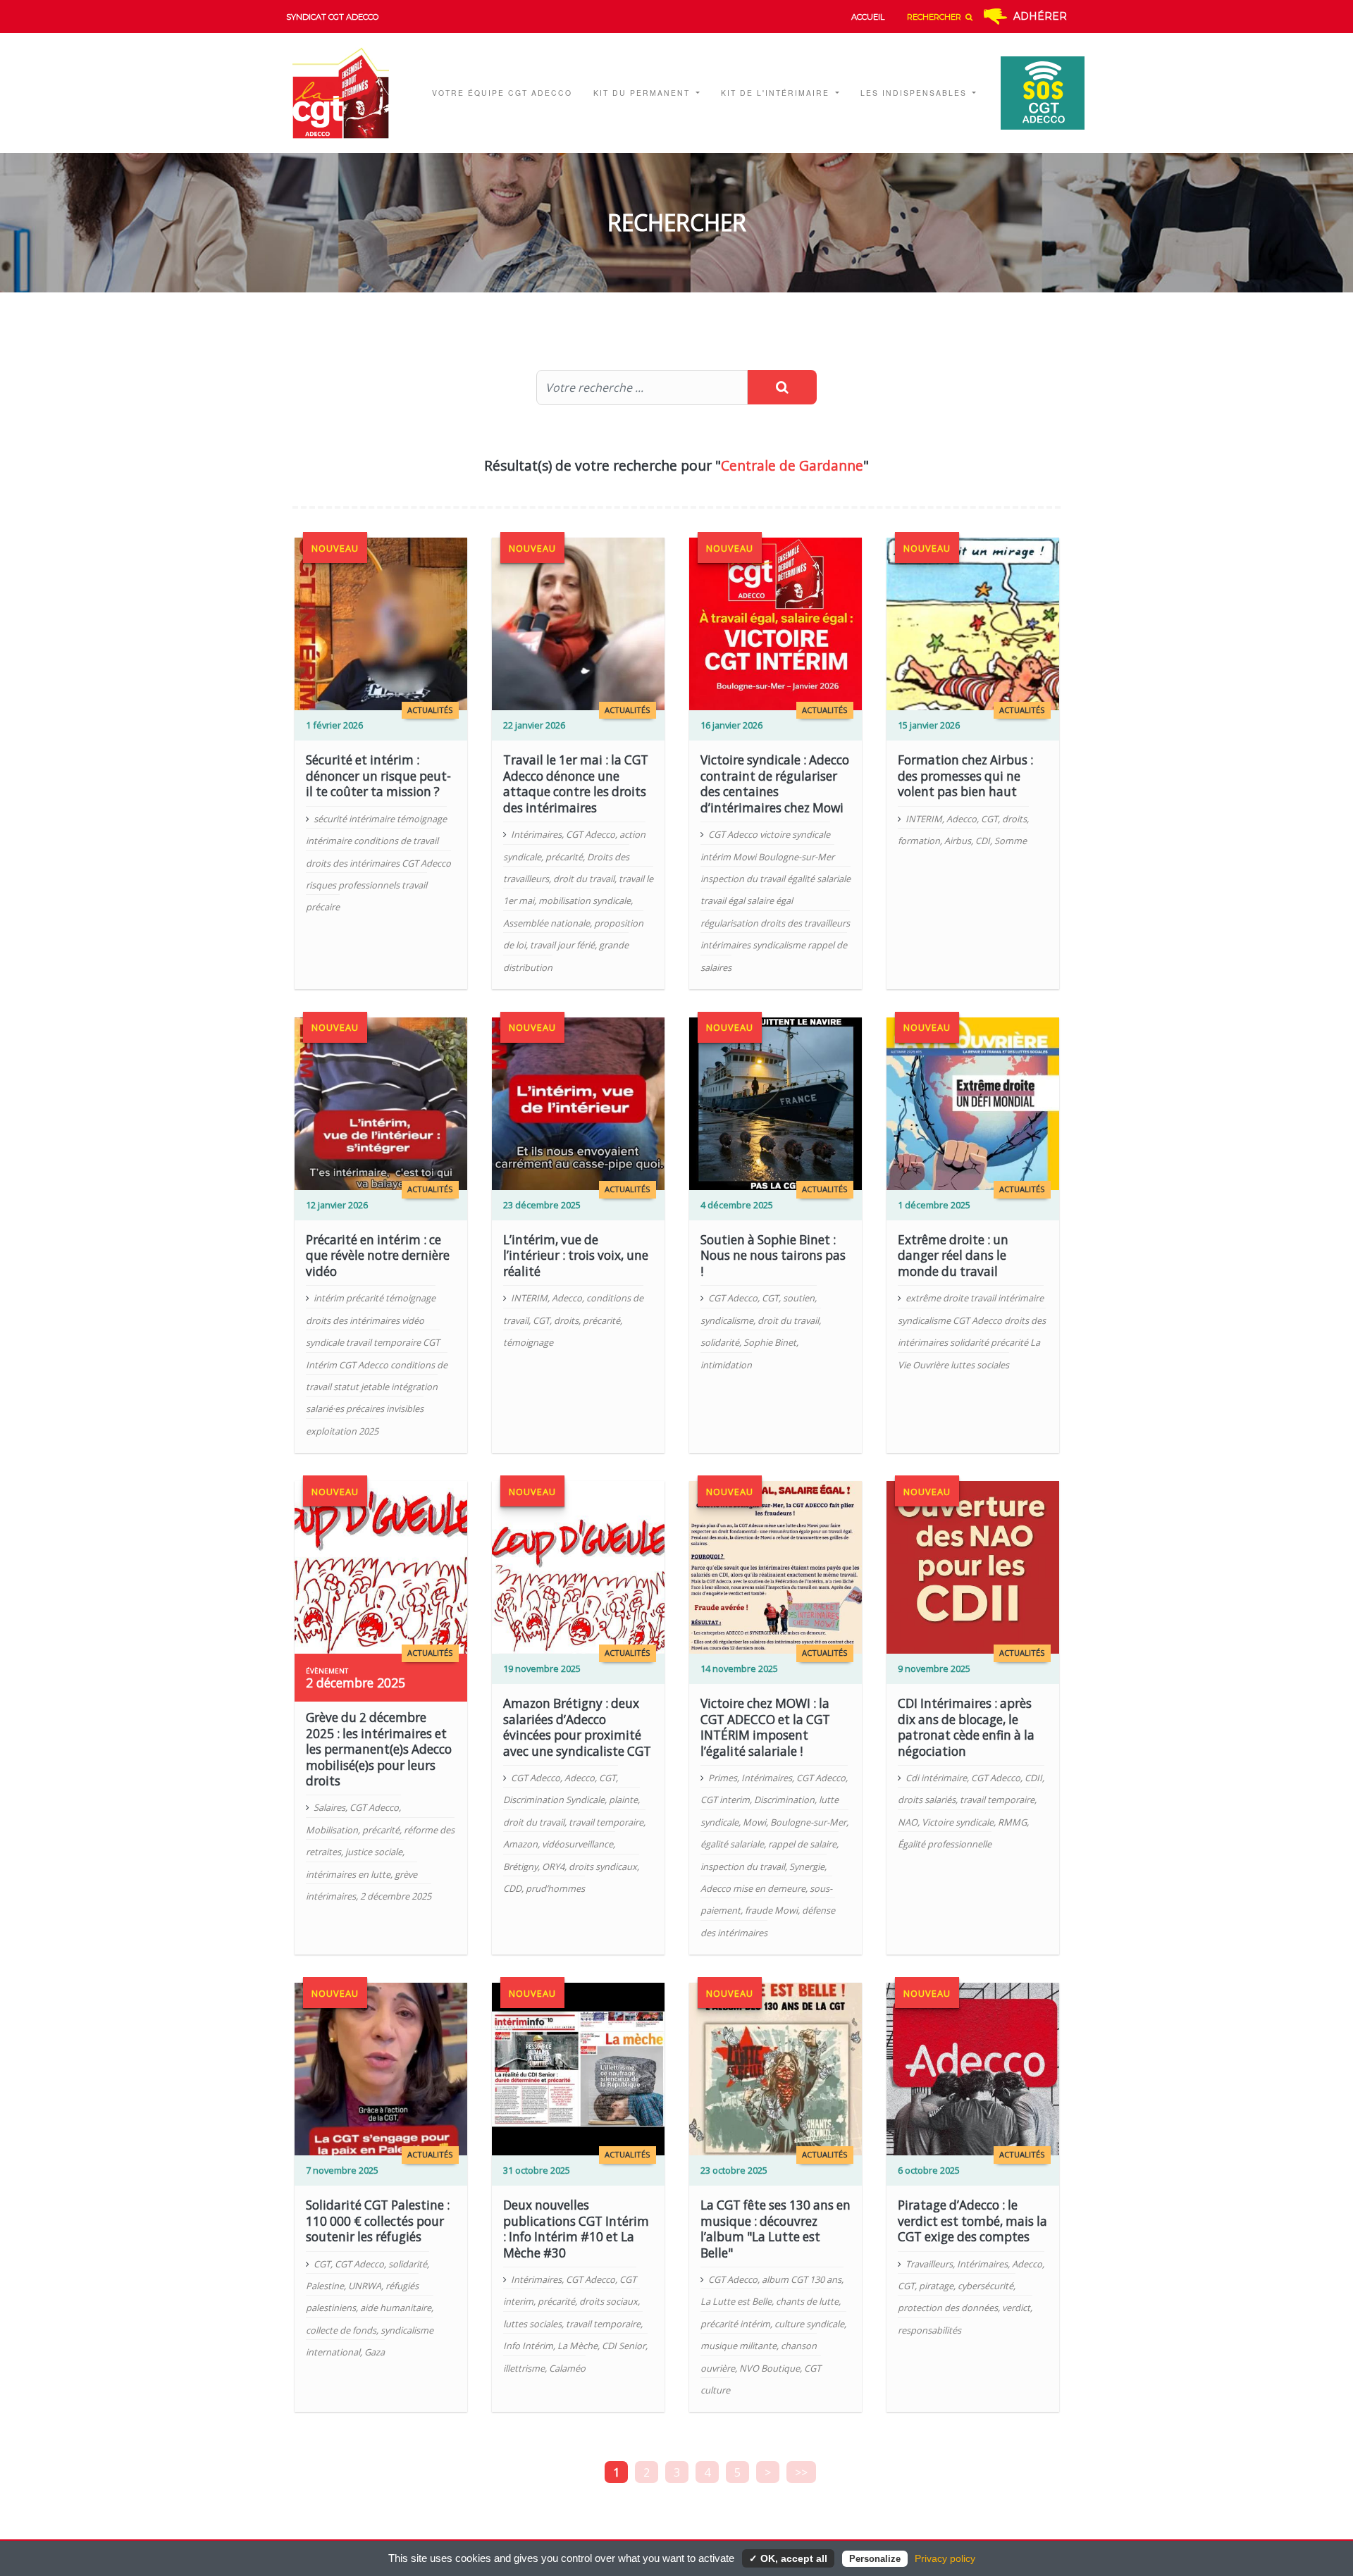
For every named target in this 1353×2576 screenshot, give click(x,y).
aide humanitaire (396, 2308)
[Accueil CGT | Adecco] (350, 93)
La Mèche (577, 2346)
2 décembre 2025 (396, 1896)
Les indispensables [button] (915, 93)
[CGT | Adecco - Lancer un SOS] (1036, 93)
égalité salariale (732, 1844)
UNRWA (365, 2286)
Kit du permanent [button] (643, 93)
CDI (983, 841)
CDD (512, 1888)
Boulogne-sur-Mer (808, 1822)
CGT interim (725, 1800)
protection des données (948, 2308)
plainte (623, 1800)
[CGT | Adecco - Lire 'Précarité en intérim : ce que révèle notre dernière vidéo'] (381, 1103)
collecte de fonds (341, 2330)
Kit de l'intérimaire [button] (777, 93)
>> (801, 2472)
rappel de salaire (802, 1844)
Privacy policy (945, 2558)
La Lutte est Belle (736, 2301)
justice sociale (374, 1852)
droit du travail (584, 879)
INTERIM (924, 819)
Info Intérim (528, 2346)
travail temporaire (606, 1822)
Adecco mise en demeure (753, 1888)
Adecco (962, 819)
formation (919, 841)
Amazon (520, 1844)
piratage (936, 2286)
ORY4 (553, 1866)
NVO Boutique (770, 2368)
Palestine (325, 2286)
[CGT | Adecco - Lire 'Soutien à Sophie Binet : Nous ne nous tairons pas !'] (776, 1103)
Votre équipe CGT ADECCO (502, 93)
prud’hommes (555, 1888)
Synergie (807, 1866)
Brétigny (520, 1866)
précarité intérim (735, 2324)
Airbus (958, 841)
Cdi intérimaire (936, 1778)
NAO (908, 1822)
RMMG (1012, 1822)
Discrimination (784, 1800)
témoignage (528, 1342)
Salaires (329, 1807)
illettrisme (524, 2368)
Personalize (875, 2559)
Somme (1011, 841)
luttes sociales (532, 2324)
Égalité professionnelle (945, 1844)
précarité (564, 857)
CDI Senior (624, 2346)
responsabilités (929, 2330)
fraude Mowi (771, 1910)
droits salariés (927, 1800)
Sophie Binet (770, 1342)
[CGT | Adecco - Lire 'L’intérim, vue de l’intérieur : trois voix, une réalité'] (578, 1103)
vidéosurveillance (577, 1844)
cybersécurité (986, 2286)
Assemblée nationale (546, 923)
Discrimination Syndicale (554, 1800)
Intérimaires (536, 834)
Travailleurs (929, 2264)
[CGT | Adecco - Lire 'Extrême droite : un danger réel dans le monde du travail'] (973, 1103)
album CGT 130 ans (802, 2279)
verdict (1016, 2308)
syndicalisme (727, 1320)
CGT (989, 819)
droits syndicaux (603, 1866)
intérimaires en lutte (348, 1874)
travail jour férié (562, 945)
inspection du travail (743, 1866)
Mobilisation (332, 1830)
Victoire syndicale (958, 1822)
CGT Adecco (591, 834)
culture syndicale (809, 2324)
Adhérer (1040, 16)
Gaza (375, 2352)
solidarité (720, 1342)
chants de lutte (807, 2301)
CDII (1033, 1778)
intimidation (726, 1365)
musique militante (739, 2346)
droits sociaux (608, 2301)
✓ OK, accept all (788, 2558)
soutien (799, 1298)
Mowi (754, 1822)
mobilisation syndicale (585, 900)
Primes (723, 1778)
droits (1014, 819)
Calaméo (567, 2368)
